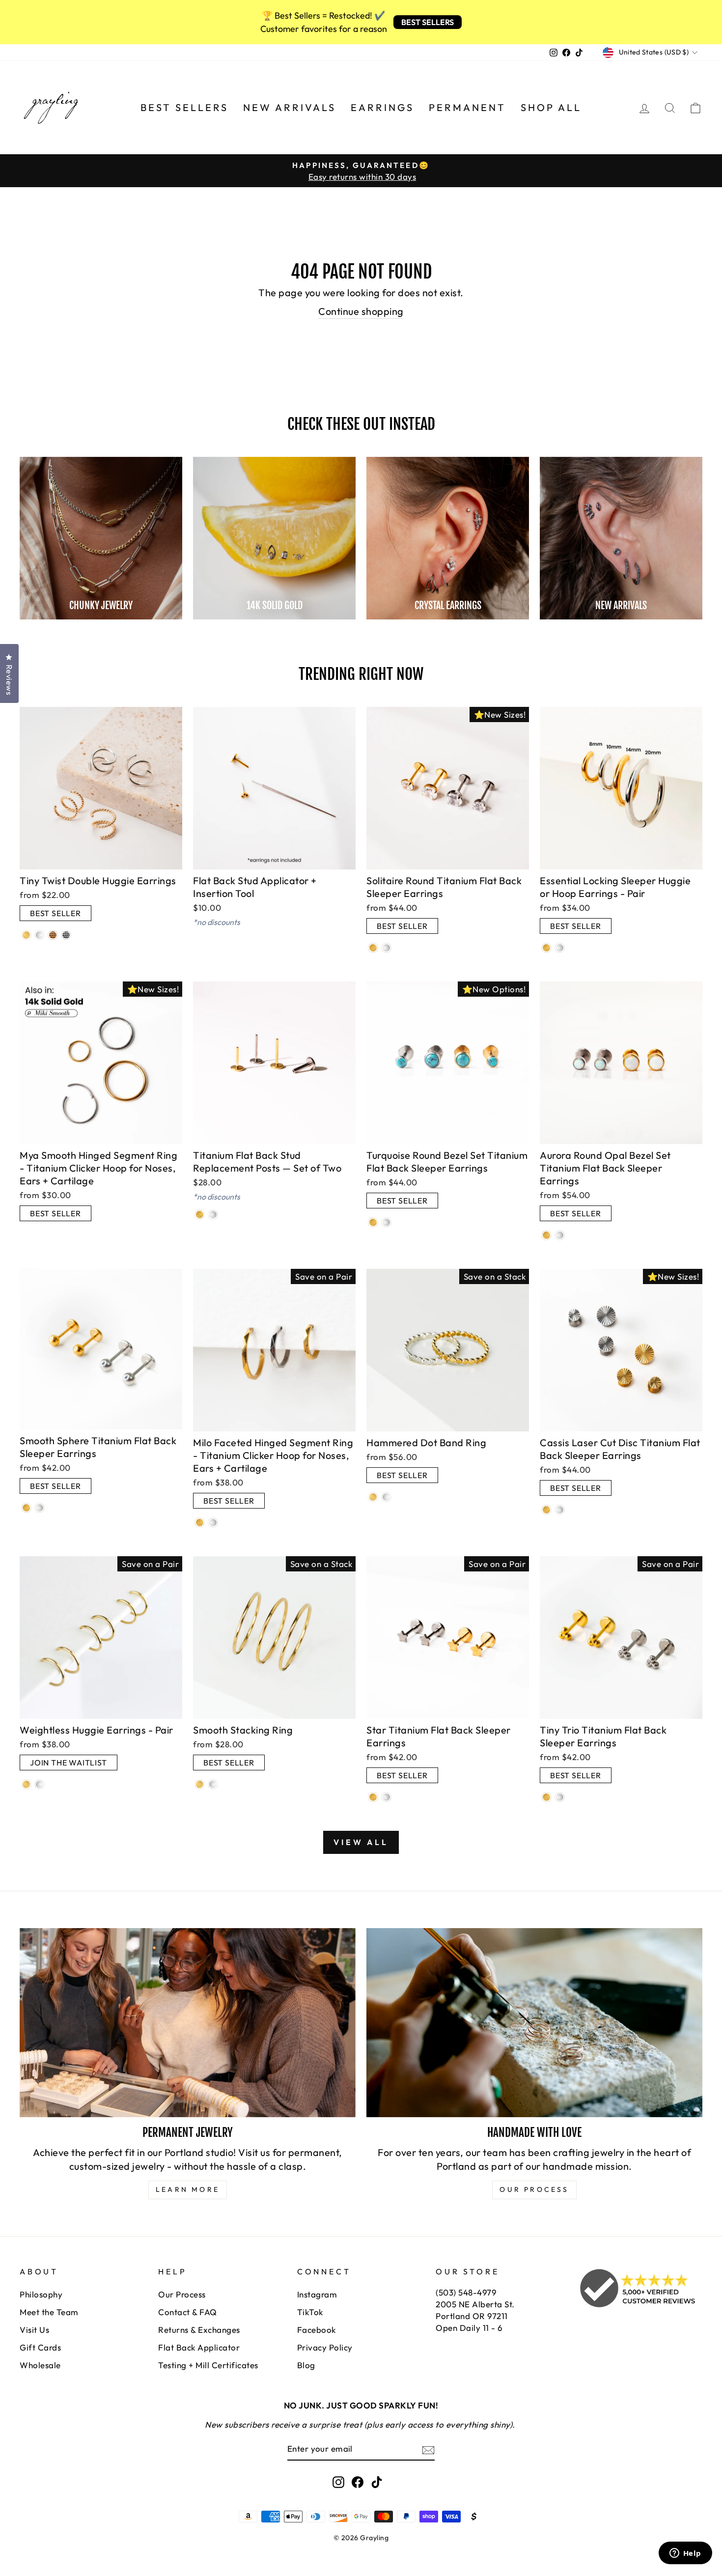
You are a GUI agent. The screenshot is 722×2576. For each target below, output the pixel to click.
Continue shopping (361, 311)
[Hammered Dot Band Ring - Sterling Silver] (386, 1497)
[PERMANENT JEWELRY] (188, 2023)
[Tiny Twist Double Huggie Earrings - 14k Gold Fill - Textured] (53, 935)
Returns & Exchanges (199, 2330)
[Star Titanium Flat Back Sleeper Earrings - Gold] (373, 1797)
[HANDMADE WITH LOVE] (534, 2023)
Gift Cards (40, 2347)
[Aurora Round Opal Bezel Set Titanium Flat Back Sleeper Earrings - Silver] (560, 1235)
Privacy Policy (325, 2347)
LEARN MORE (188, 2189)
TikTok (310, 2312)
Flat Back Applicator (199, 2347)
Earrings (382, 107)
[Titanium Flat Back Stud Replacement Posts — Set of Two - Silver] (213, 1215)
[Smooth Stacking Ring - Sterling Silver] (213, 1784)
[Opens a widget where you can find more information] (685, 2554)
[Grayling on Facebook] (358, 2482)
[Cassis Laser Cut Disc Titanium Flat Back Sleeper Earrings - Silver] (560, 1510)
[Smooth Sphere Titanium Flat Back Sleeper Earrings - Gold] (26, 1508)
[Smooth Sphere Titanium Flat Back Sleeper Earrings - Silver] (40, 1508)
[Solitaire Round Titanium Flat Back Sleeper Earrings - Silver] (386, 948)
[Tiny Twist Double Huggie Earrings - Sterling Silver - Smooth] (40, 935)
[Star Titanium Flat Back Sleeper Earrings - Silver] (386, 1797)
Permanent (467, 107)
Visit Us (34, 2330)
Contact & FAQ (188, 2312)
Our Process (182, 2294)
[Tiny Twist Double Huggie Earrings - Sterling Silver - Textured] (66, 935)
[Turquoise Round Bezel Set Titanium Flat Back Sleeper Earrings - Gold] (373, 1222)
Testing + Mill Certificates (208, 2365)
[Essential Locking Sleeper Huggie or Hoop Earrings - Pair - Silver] (560, 948)
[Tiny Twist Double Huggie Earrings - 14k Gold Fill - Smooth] (26, 935)
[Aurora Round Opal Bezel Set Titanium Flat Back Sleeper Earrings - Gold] (546, 1235)
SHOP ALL (551, 107)
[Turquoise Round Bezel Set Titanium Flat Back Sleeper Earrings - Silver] (386, 1222)
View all (361, 1842)
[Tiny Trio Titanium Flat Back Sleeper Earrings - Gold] (546, 1797)
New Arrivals (290, 107)
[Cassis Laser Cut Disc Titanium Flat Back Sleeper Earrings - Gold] (546, 1510)
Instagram (317, 2294)
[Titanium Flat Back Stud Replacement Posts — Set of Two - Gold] (200, 1215)
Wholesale (40, 2365)
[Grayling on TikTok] (377, 2482)
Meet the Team (49, 2312)
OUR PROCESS (534, 2189)
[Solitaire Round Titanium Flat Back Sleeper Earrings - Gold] (373, 948)
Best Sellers (184, 107)
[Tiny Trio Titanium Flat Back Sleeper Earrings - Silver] (560, 1797)
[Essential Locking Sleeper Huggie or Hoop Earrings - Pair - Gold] (546, 948)
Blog (306, 2365)
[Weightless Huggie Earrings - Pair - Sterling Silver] (40, 1784)
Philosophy (41, 2294)
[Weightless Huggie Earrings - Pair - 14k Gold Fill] (26, 1784)
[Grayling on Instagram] (338, 2482)
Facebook (317, 2330)
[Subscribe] (428, 2449)
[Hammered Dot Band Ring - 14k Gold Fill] (373, 1497)
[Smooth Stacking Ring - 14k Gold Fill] (200, 1784)
